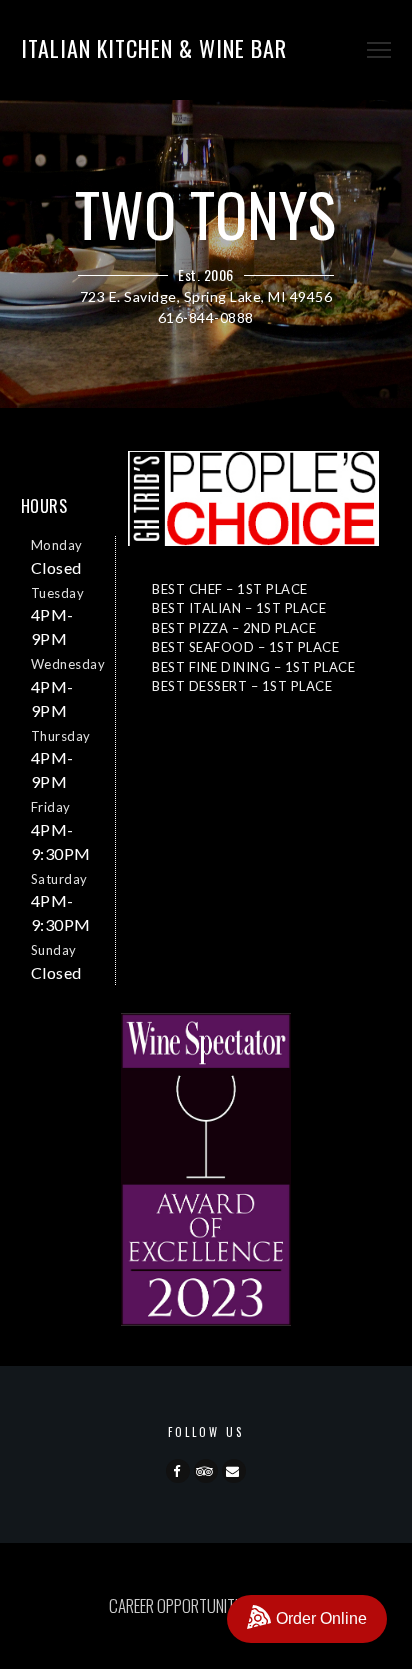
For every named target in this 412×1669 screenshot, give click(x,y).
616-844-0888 (206, 317)
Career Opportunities (180, 1605)
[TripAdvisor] (206, 1471)
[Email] (234, 1471)
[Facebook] (178, 1471)
